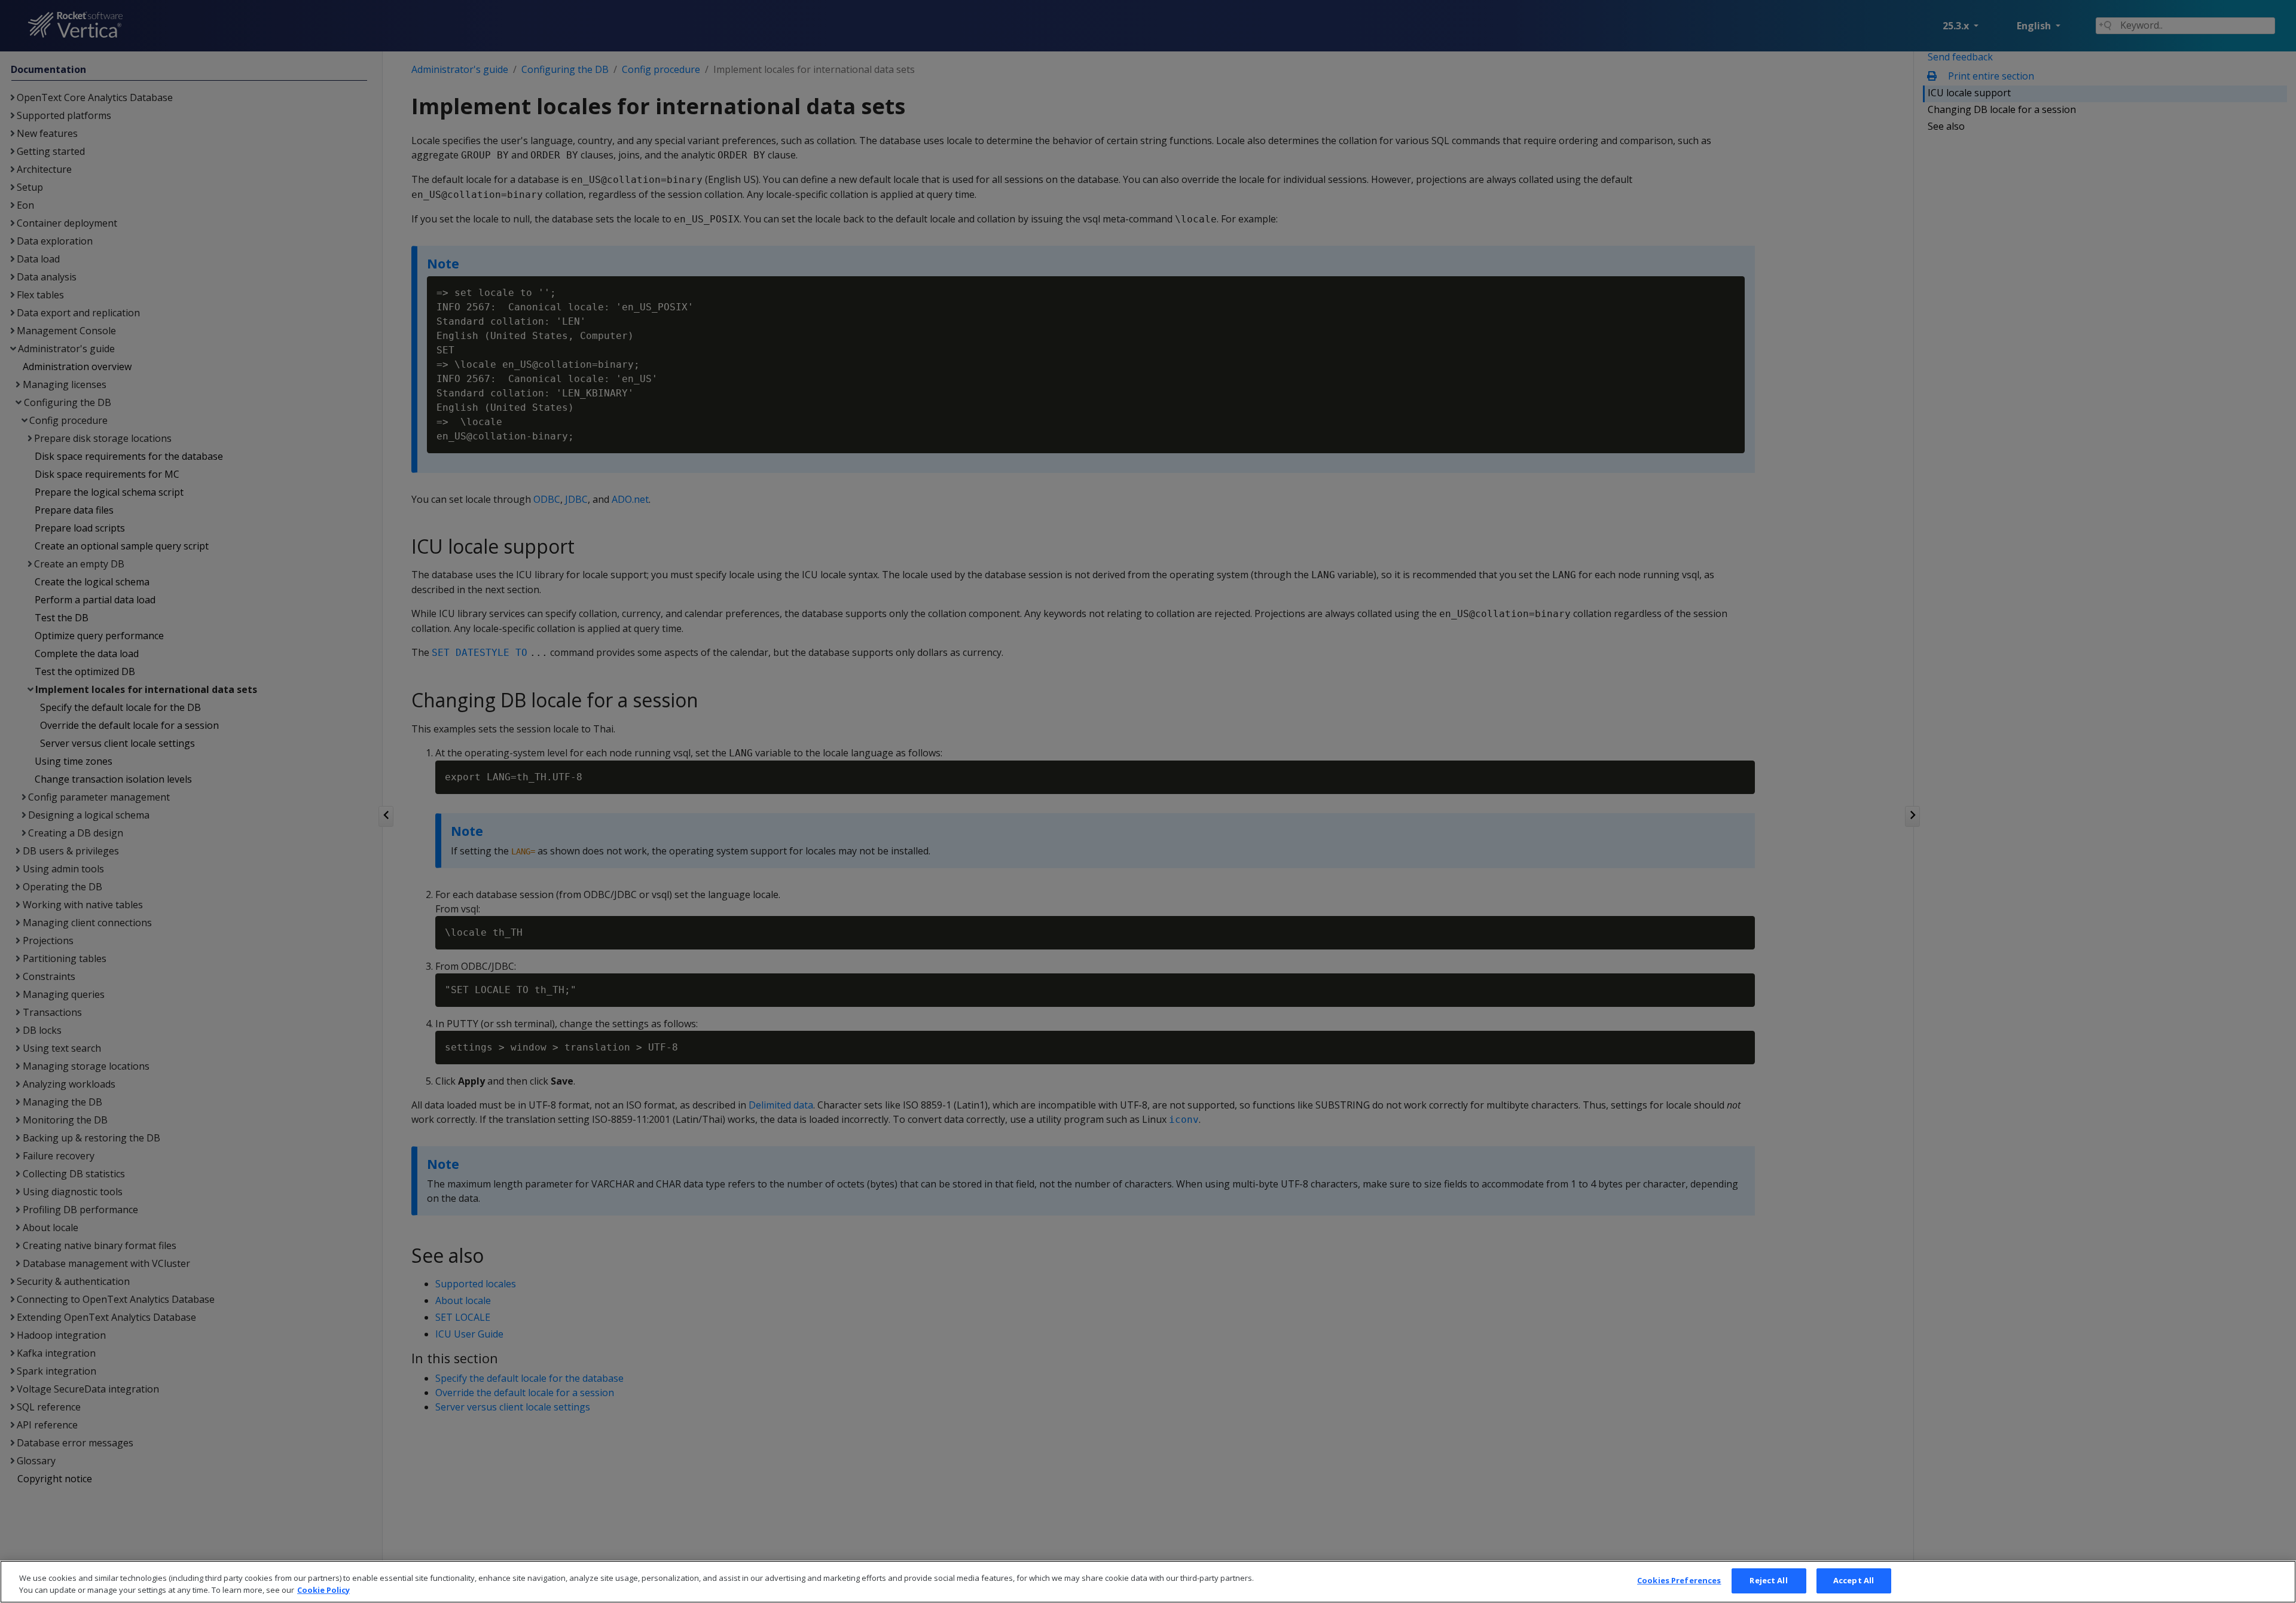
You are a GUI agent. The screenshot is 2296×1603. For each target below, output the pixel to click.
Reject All (1768, 1580)
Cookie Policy (323, 1590)
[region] (1148, 1582)
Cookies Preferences (1679, 1580)
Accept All (1854, 1580)
